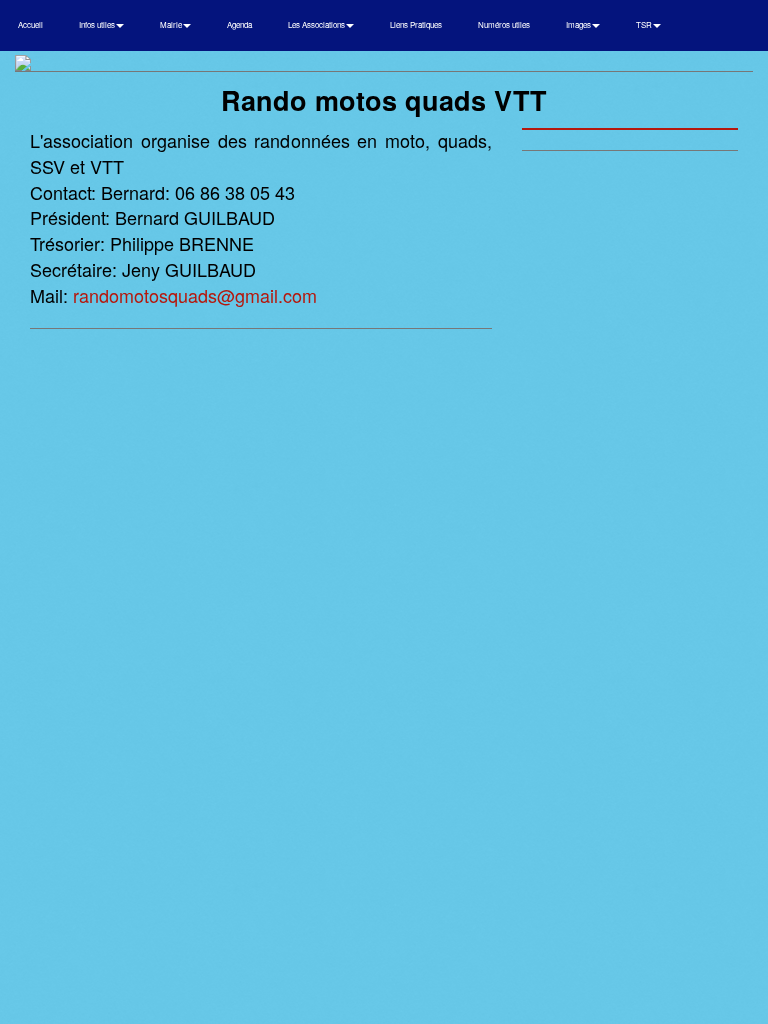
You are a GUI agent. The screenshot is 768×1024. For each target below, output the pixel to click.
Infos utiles (98, 24)
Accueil (30, 24)
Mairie (172, 24)
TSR (645, 24)
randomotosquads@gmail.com (195, 295)
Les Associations (317, 24)
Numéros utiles (504, 24)
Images (579, 24)
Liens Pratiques (416, 24)
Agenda (239, 24)
